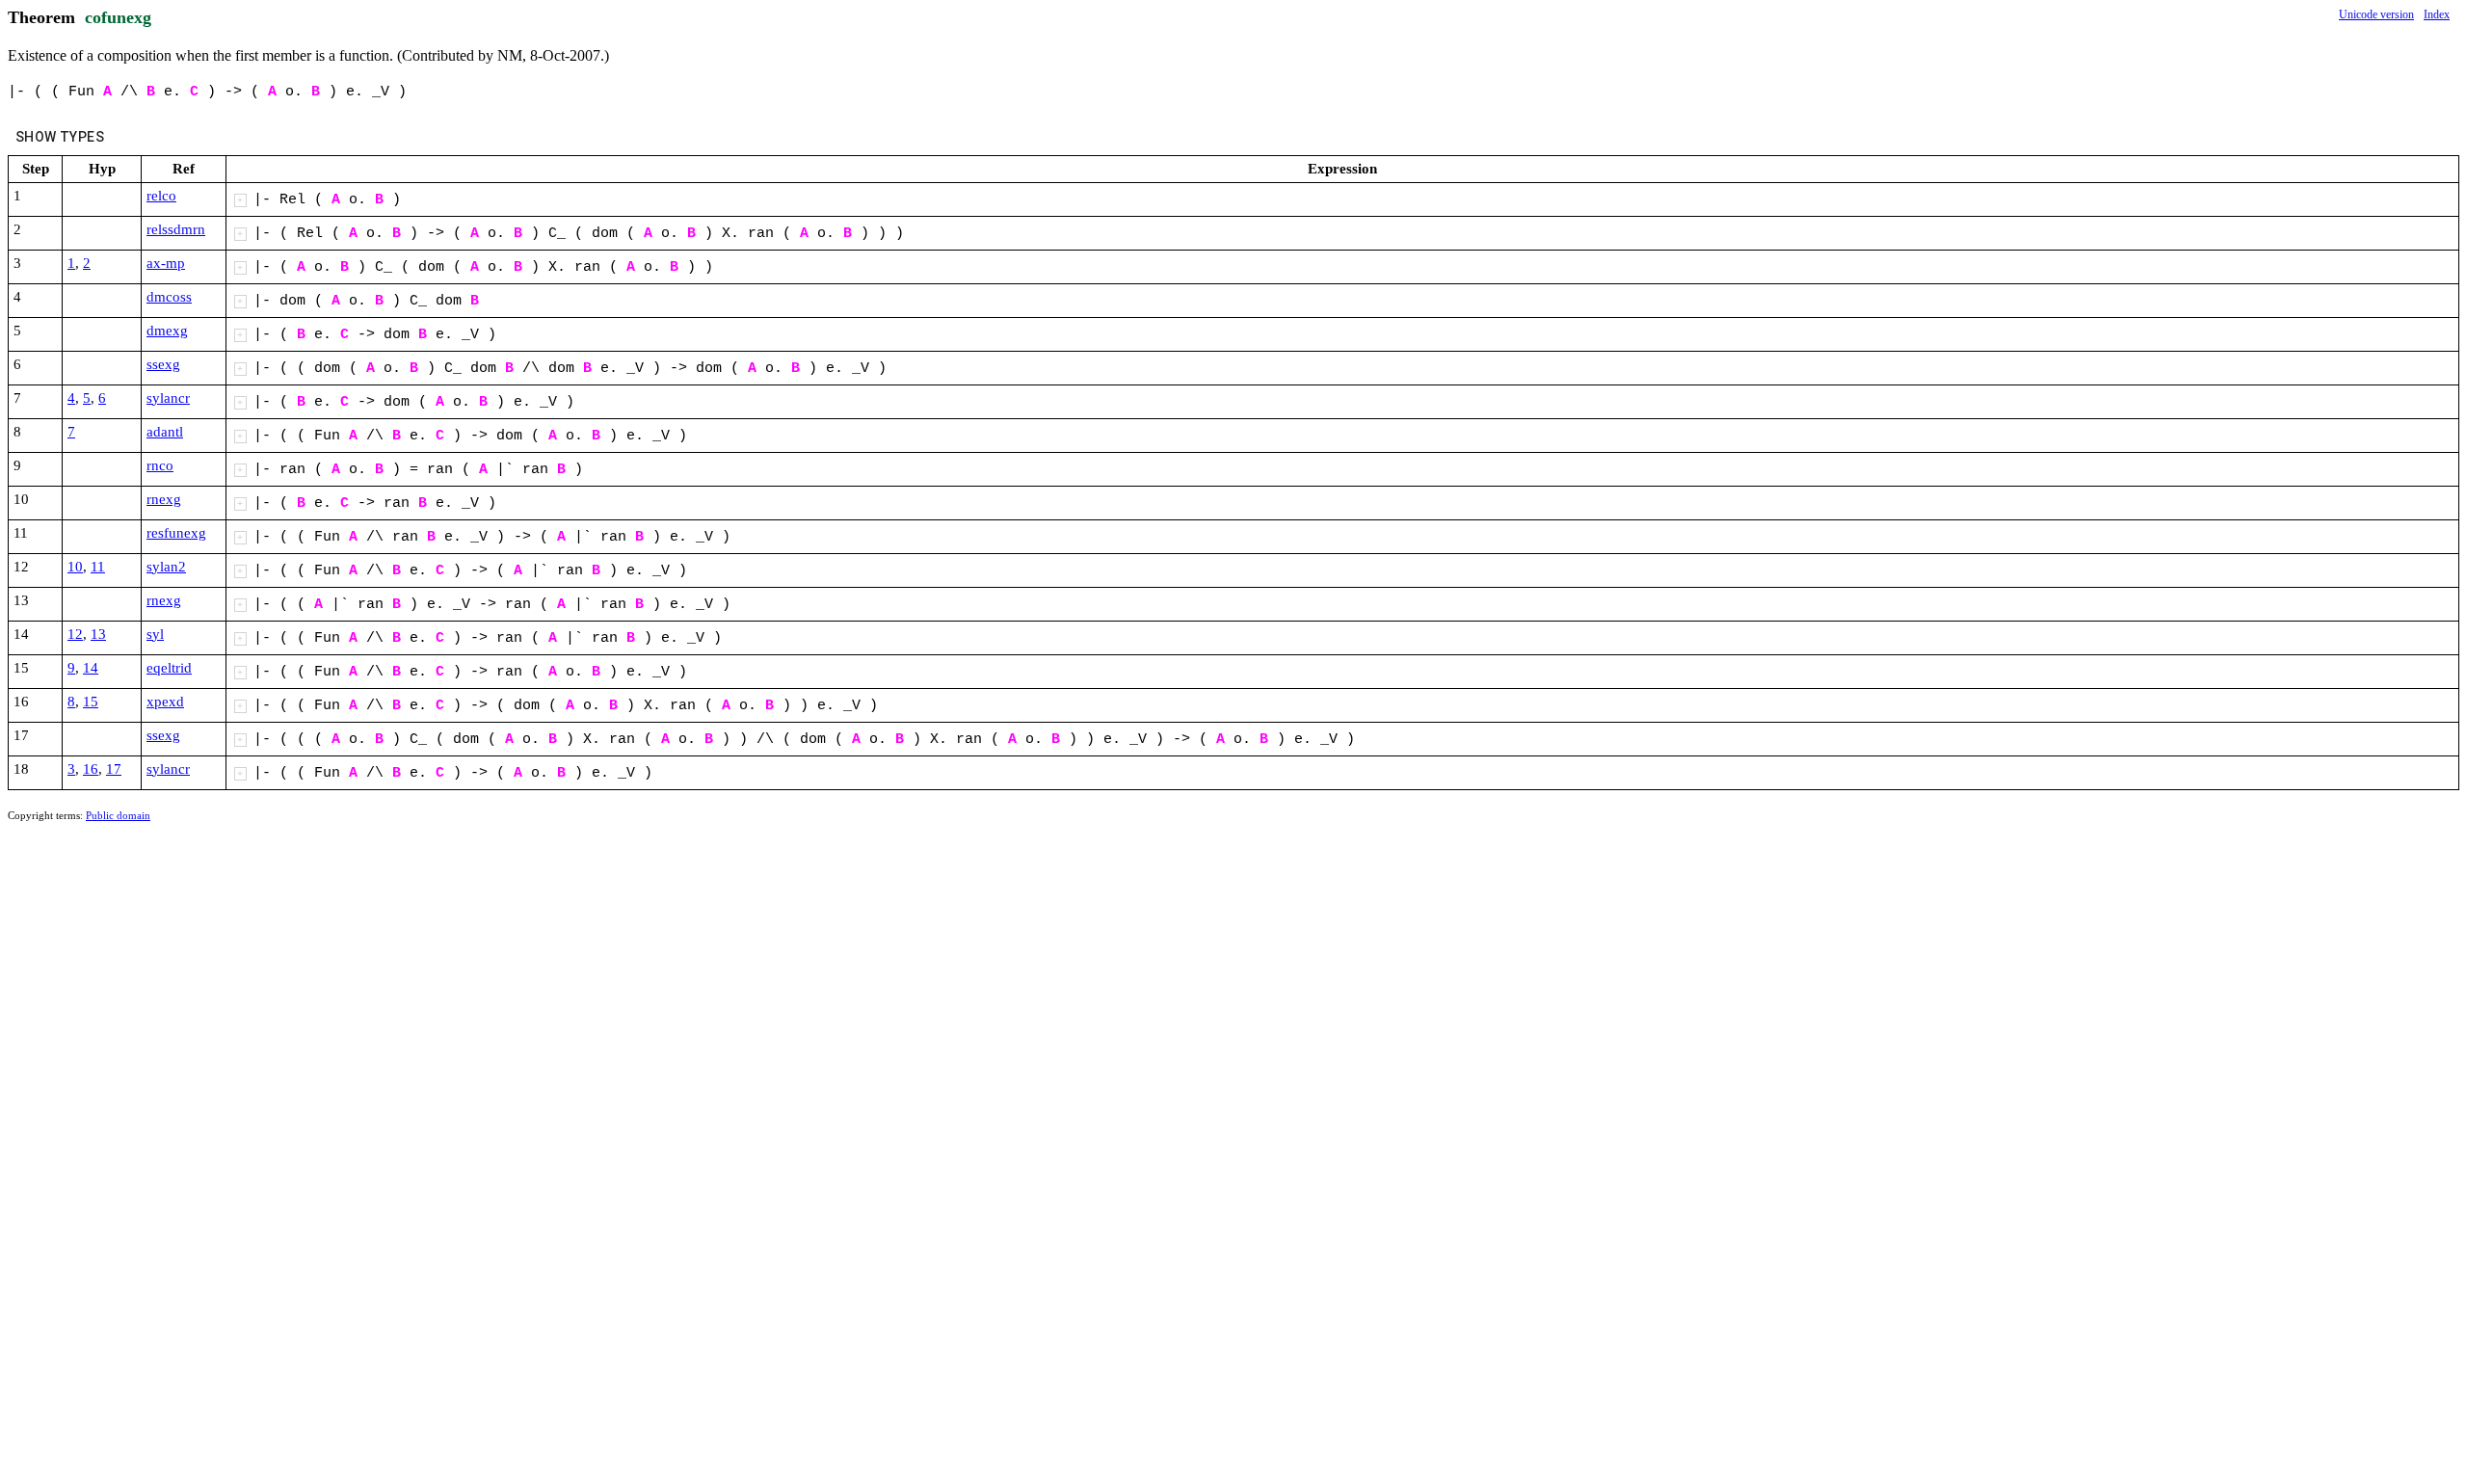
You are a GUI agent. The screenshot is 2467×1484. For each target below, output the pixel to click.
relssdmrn (176, 229)
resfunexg (176, 533)
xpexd (165, 702)
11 (98, 567)
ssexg (163, 364)
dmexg (167, 331)
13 (98, 634)
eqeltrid (169, 668)
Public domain (118, 815)
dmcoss (169, 297)
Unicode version (2376, 14)
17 (114, 769)
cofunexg (118, 17)
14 (91, 668)
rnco (160, 465)
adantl (165, 432)
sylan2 (166, 567)
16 (91, 769)
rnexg (164, 499)
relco (161, 196)
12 (75, 634)
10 (75, 567)
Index (2437, 14)
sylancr (168, 398)
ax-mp (166, 263)
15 (91, 702)
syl (155, 634)
